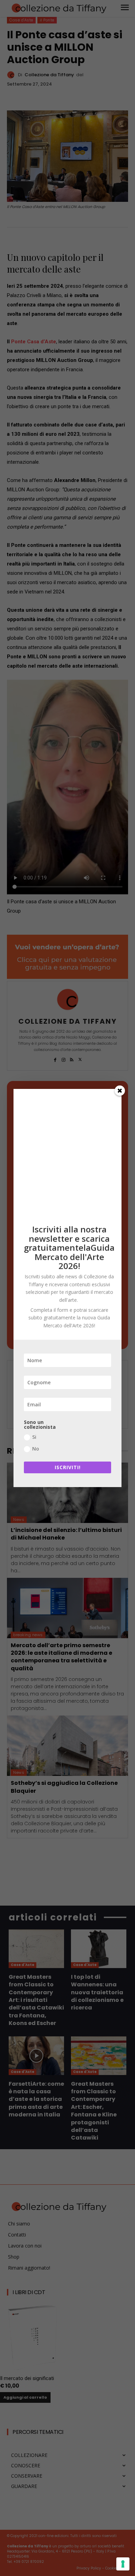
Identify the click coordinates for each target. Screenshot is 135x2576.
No (36, 1449)
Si (34, 1437)
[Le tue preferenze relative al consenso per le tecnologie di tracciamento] (123, 2564)
